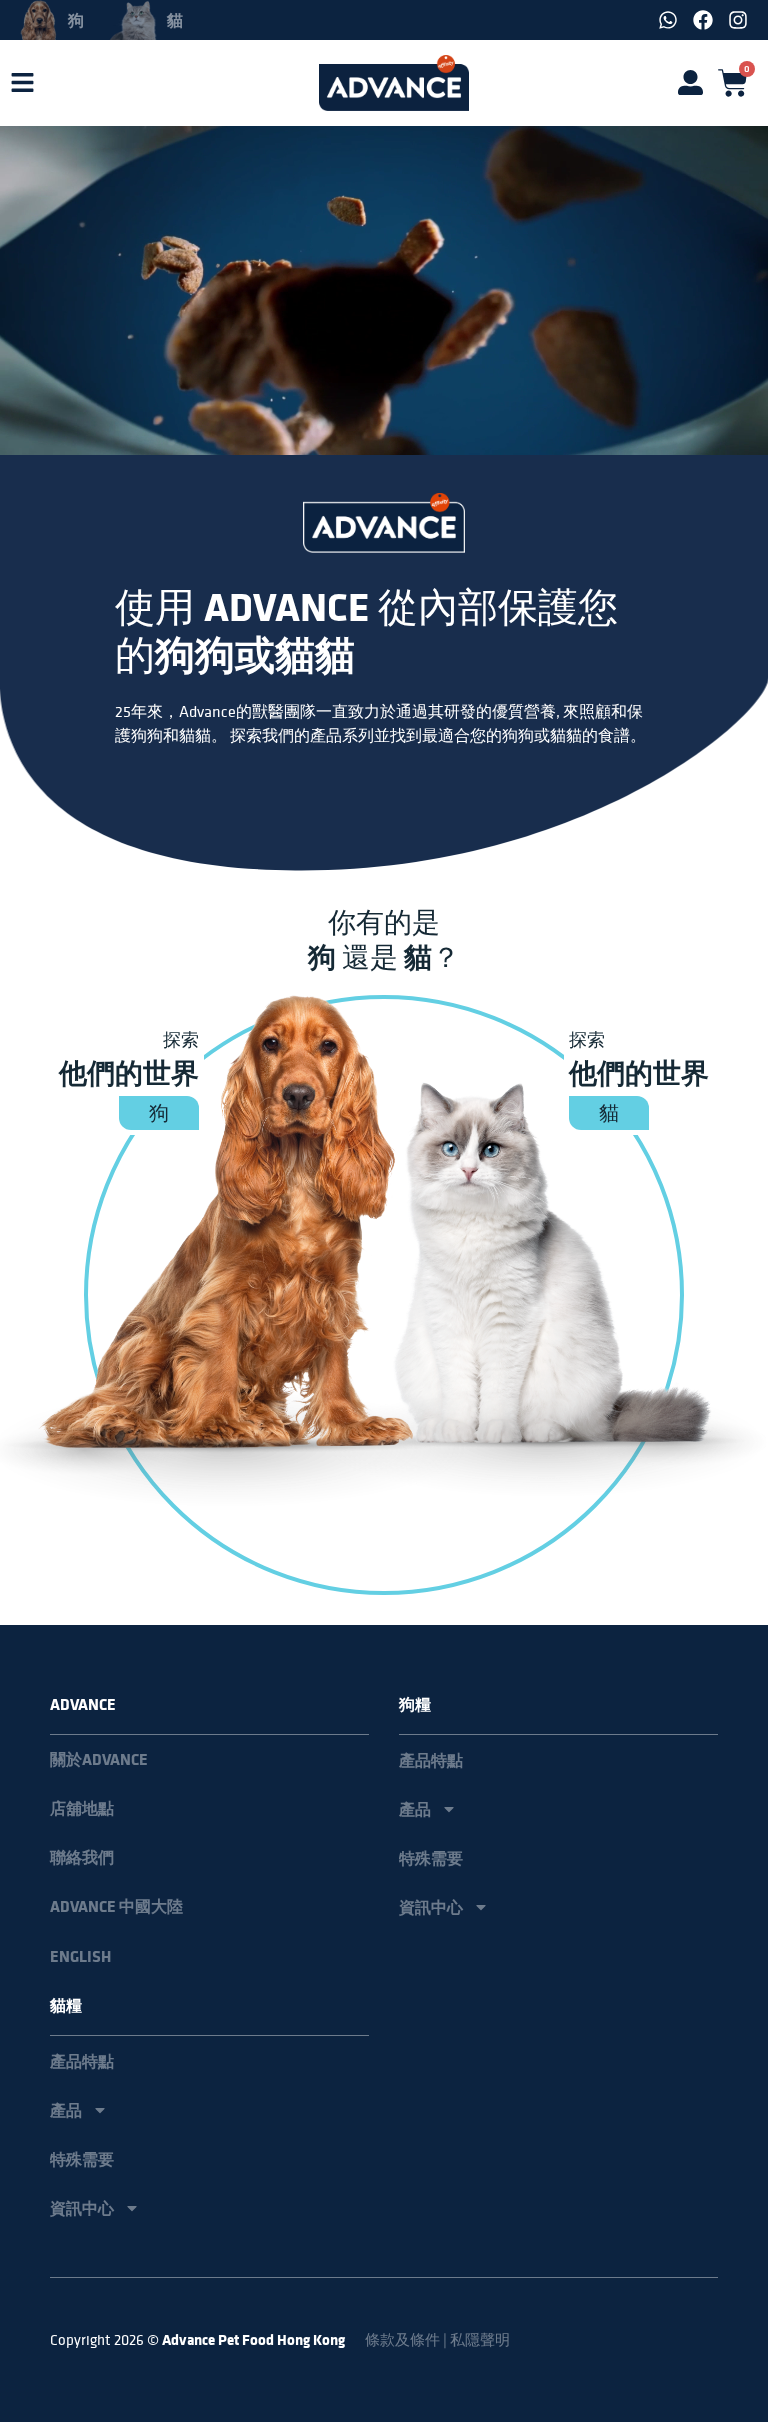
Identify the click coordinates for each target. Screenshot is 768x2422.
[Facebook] (703, 20)
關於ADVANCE (99, 1759)
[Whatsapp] (668, 20)
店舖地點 (82, 1808)
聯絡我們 (82, 1857)
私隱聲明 (480, 2339)
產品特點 (431, 1760)
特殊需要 (431, 1858)
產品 (415, 1809)
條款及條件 (402, 2339)
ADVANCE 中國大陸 (116, 1906)
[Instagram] (738, 20)
